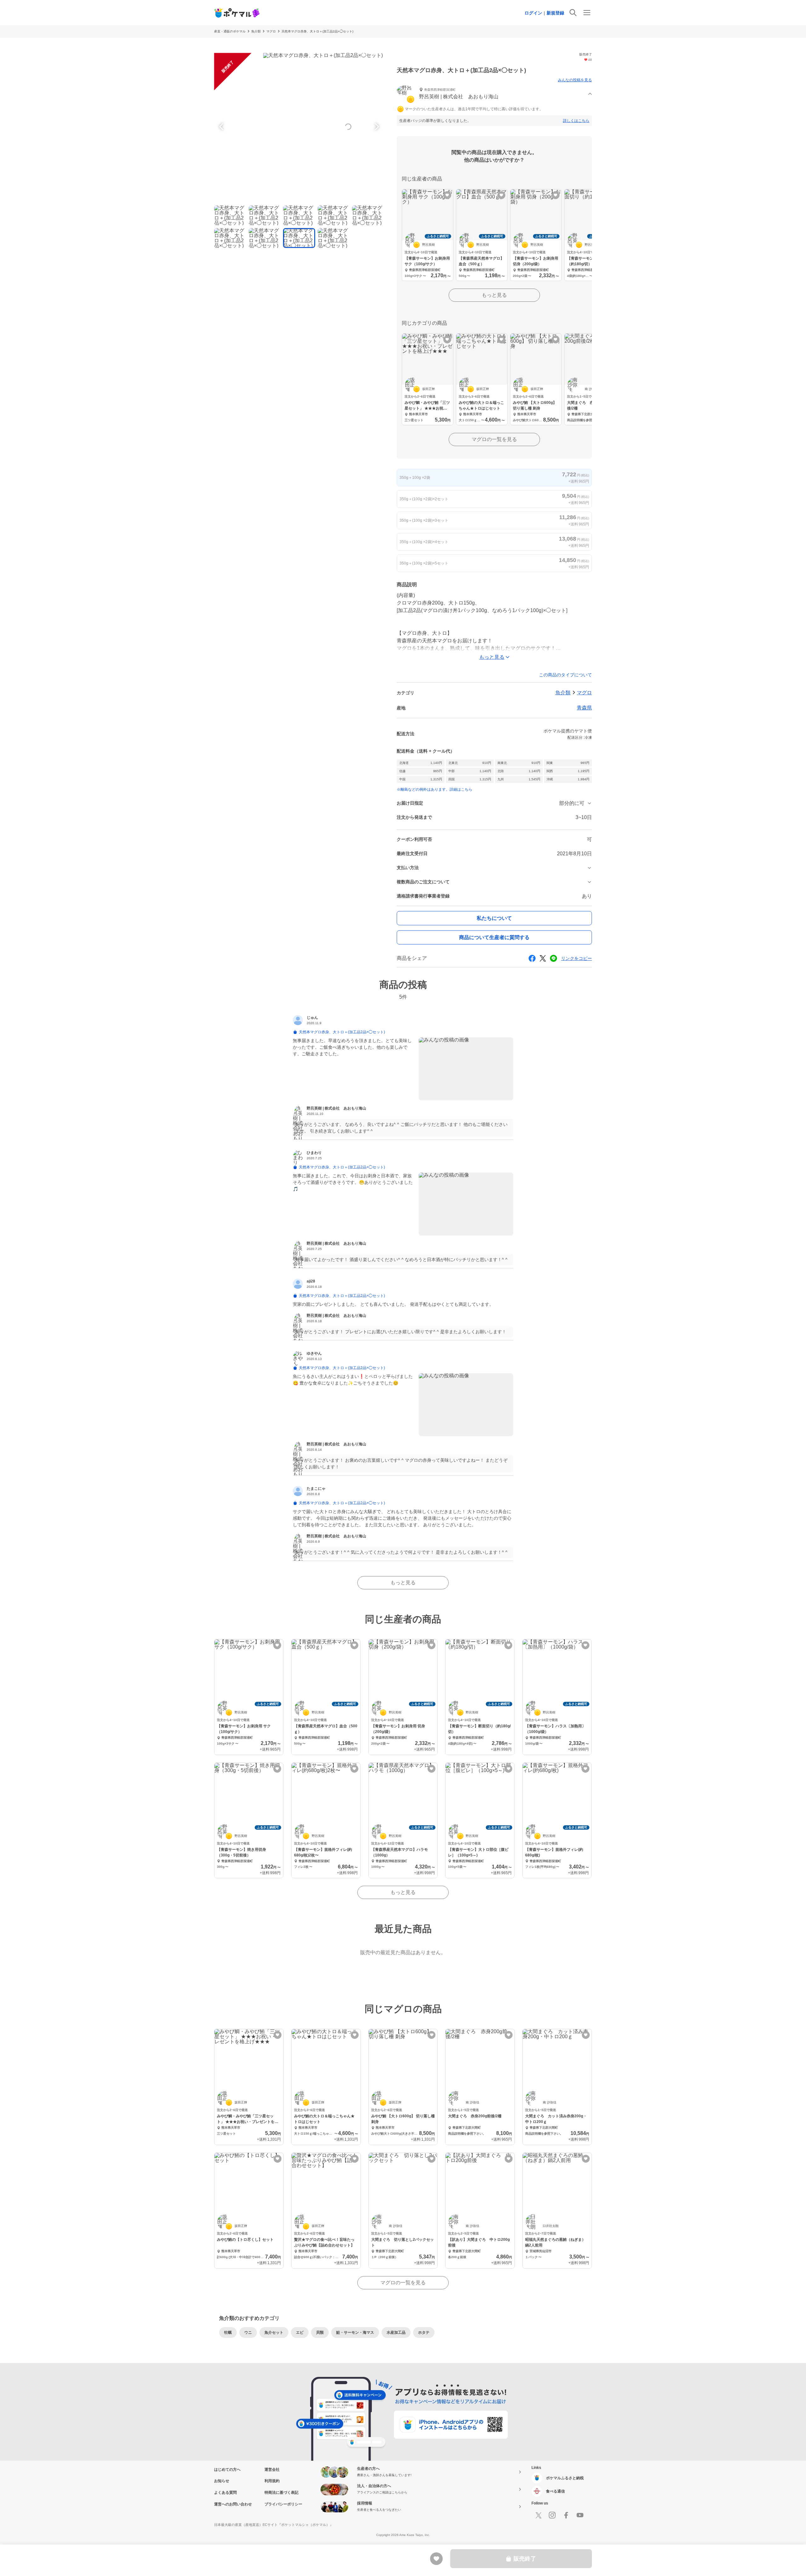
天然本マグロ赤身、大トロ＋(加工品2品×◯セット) (317, 31)
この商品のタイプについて (565, 675)
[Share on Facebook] (532, 958)
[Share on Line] (553, 958)
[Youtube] (580, 2515)
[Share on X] (543, 958)
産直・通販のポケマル (230, 31)
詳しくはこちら (576, 121)
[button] (494, 94)
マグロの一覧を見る (494, 439)
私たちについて (494, 918)
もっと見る (494, 295)
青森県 (584, 708)
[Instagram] (552, 2515)
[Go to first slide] (376, 127)
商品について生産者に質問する (494, 937)
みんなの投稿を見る (575, 80)
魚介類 (256, 31)
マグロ (271, 31)
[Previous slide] (222, 127)
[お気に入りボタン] (447, 195)
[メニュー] (587, 13)
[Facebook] (566, 2515)
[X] (538, 2515)
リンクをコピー (576, 958)
